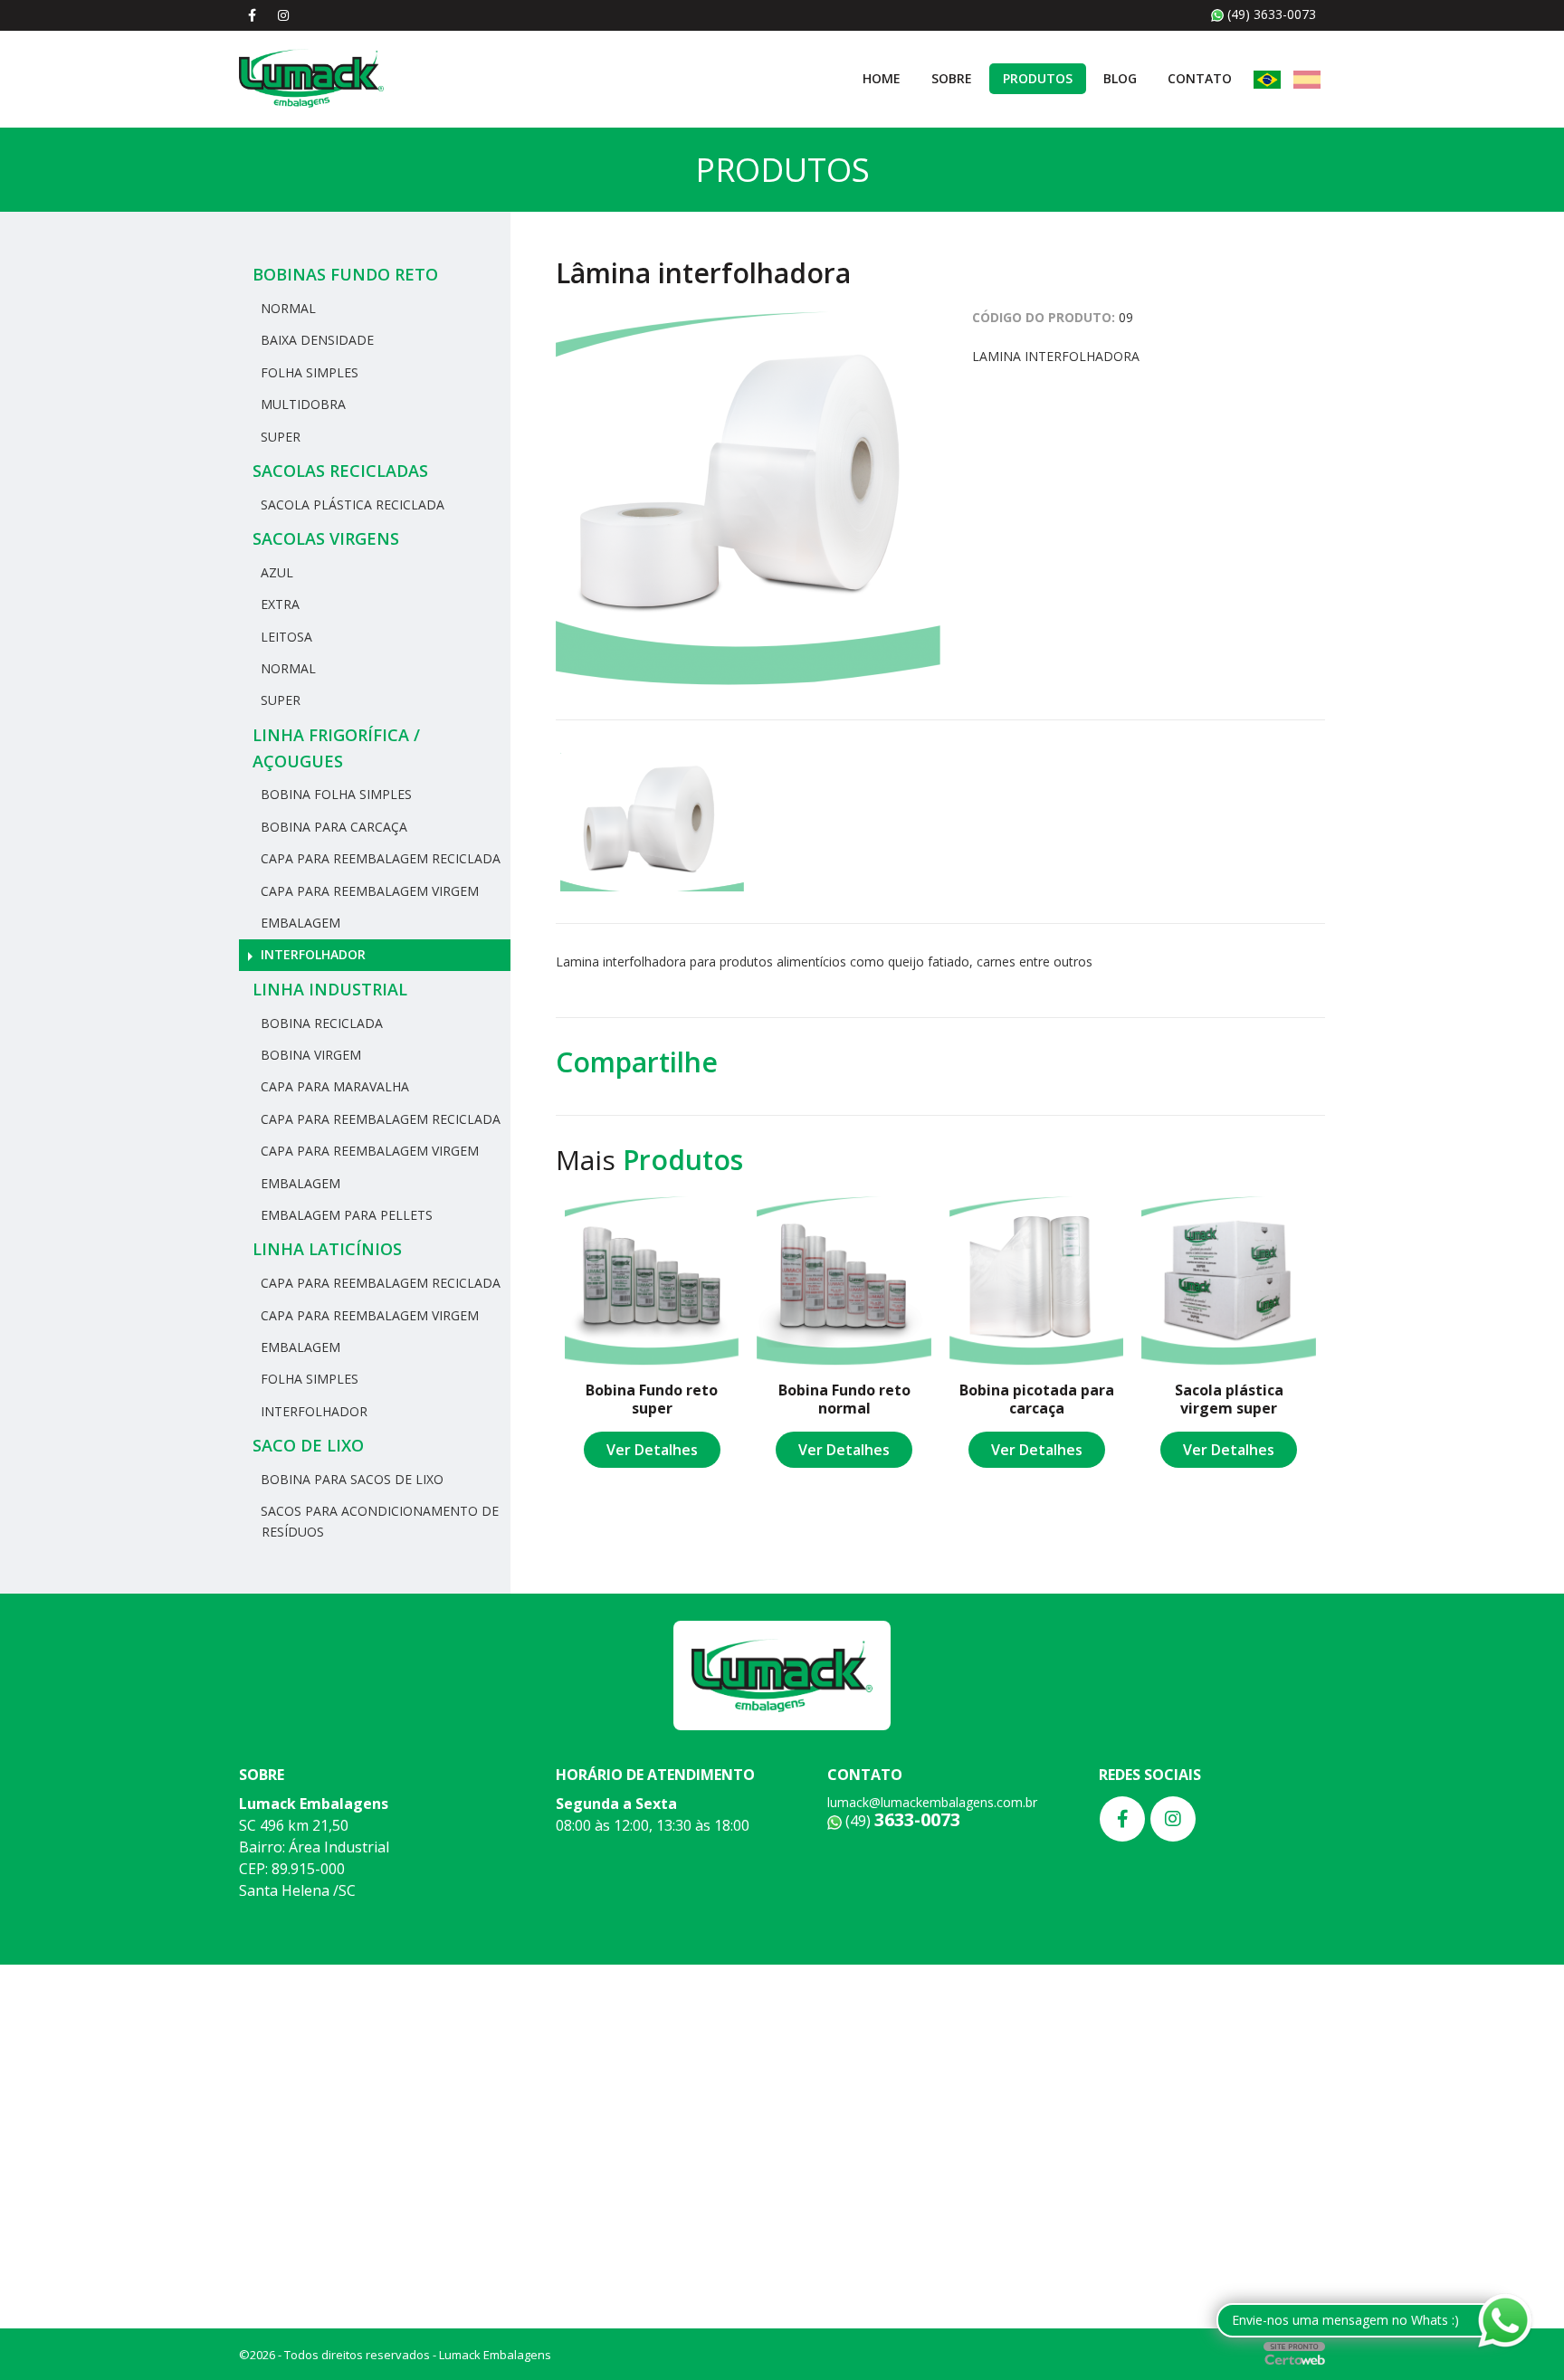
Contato (1200, 78)
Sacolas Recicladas (340, 471)
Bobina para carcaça (332, 827)
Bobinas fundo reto (345, 274)
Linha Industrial (330, 989)
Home (882, 78)
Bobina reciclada (320, 1023)
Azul (275, 572)
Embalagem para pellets (345, 1215)
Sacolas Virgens (326, 538)
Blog (1120, 78)
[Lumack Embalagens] (311, 76)
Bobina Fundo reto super (652, 1399)
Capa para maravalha (333, 1086)
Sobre (952, 78)
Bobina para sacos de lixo (350, 1479)
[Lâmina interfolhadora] (748, 498)
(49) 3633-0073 (1270, 14)
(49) (901, 1821)
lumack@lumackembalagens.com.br (932, 1802)
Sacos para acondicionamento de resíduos (378, 1521)
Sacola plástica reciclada (351, 505)
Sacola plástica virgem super (1229, 1399)
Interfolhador (311, 954)
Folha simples (308, 372)
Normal (286, 308)
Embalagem (299, 923)
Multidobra (301, 404)
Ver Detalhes (652, 1450)
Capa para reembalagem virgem (368, 891)
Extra (278, 604)
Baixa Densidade (315, 340)
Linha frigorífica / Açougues (336, 748)
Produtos (1038, 78)
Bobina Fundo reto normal (844, 1399)
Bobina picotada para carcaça (1037, 1399)
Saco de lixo (308, 1445)
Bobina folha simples (334, 794)
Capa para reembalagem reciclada (379, 858)
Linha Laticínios (327, 1249)
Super (279, 437)
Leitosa (285, 637)
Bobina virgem (309, 1055)
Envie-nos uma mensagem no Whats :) (1345, 2320)
